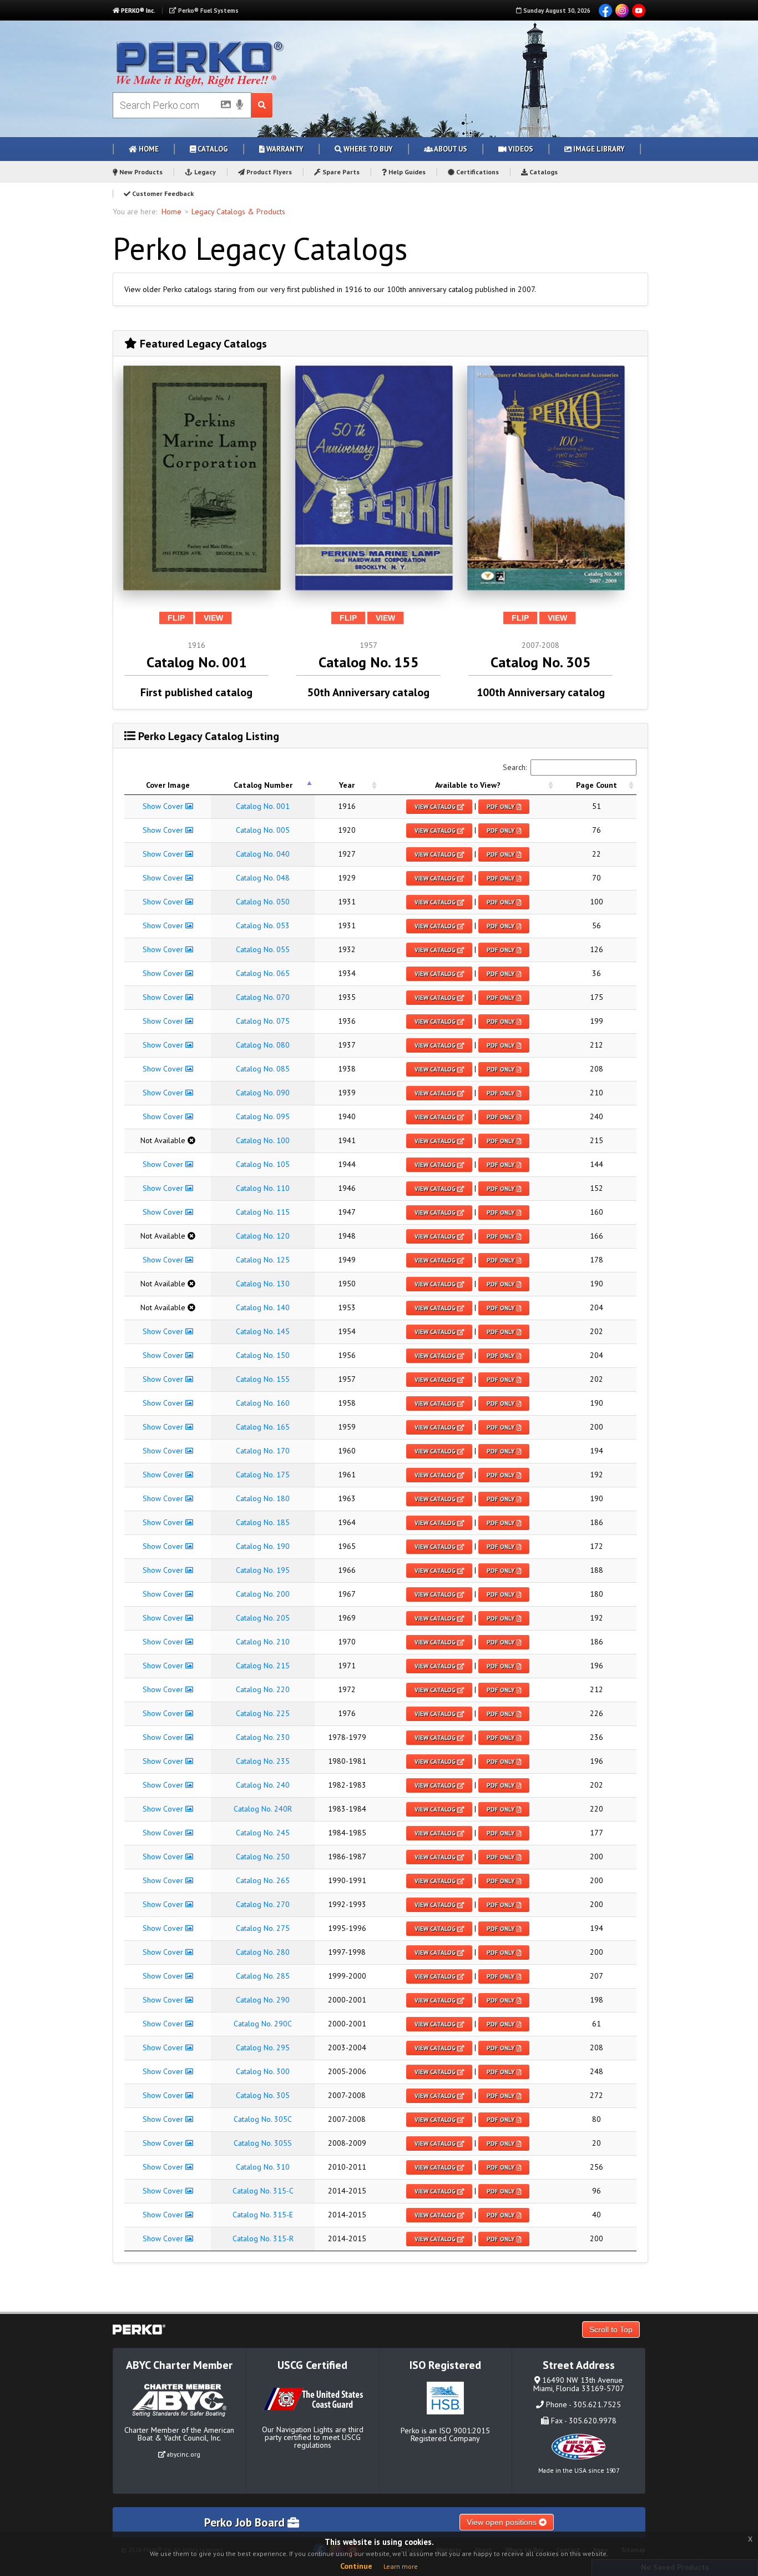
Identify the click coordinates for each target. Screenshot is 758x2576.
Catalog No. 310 (263, 2167)
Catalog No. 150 (263, 1355)
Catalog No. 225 (263, 1713)
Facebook (605, 11)
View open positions (503, 2522)
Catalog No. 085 (263, 1069)
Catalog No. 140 (263, 1307)
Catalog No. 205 (263, 1618)
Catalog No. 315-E (263, 2215)
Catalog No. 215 (263, 1666)
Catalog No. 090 (263, 1093)
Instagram (622, 11)
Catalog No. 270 (263, 1904)
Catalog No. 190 (263, 1546)
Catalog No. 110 (263, 1188)
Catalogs (543, 172)
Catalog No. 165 (263, 1427)
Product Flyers (268, 172)
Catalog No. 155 (263, 1379)
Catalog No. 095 (263, 1116)
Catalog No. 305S (263, 2143)
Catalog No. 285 (263, 1976)
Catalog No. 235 (263, 1761)
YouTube (639, 11)
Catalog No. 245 (263, 1833)
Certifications (477, 172)
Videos (520, 149)
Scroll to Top (611, 2330)
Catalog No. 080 (263, 1045)
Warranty (284, 149)
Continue (356, 2566)
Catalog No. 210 (263, 1642)
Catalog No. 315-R (263, 2238)
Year (347, 785)
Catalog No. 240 (263, 1785)
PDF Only (502, 807)
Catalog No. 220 (263, 1689)
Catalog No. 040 (263, 854)
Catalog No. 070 (263, 997)
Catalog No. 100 (263, 1140)
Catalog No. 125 (263, 1260)
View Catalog (436, 807)
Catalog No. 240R (263, 1809)
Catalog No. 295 (263, 2047)
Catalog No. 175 (263, 1475)
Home (148, 149)
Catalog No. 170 (263, 1451)
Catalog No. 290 (263, 2000)
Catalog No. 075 (263, 1021)
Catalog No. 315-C (263, 2191)
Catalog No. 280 (263, 1952)
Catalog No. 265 (263, 1880)
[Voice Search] (240, 105)
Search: (515, 767)
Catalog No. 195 (263, 1570)
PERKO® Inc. (137, 11)
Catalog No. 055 (263, 949)
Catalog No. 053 (263, 925)
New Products (140, 172)
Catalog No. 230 (263, 1737)
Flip (176, 618)
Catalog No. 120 (263, 1236)
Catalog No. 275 (263, 1928)
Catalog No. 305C (263, 2119)
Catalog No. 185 (263, 1522)
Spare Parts (340, 172)
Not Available (164, 1140)
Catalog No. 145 (263, 1331)
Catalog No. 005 (263, 830)
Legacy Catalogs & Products (238, 212)
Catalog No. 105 (263, 1164)
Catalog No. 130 (263, 1284)
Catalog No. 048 (263, 878)
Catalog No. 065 (263, 973)
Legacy (204, 172)
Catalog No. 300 (263, 2071)
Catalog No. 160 (263, 1403)
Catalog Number (263, 785)
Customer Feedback (162, 193)
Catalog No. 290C (263, 2024)
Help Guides (406, 172)
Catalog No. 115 (263, 1212)
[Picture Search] (223, 107)
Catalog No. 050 (263, 902)
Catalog (212, 149)
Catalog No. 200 (263, 1594)
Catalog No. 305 (263, 2095)
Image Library (598, 149)
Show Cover (164, 806)
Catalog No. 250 (263, 1856)
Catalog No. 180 (263, 1498)
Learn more (401, 2566)
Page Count (597, 785)
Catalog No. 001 (263, 806)
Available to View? (468, 785)
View (213, 618)
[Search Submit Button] (262, 105)
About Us (450, 149)
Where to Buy (367, 149)
